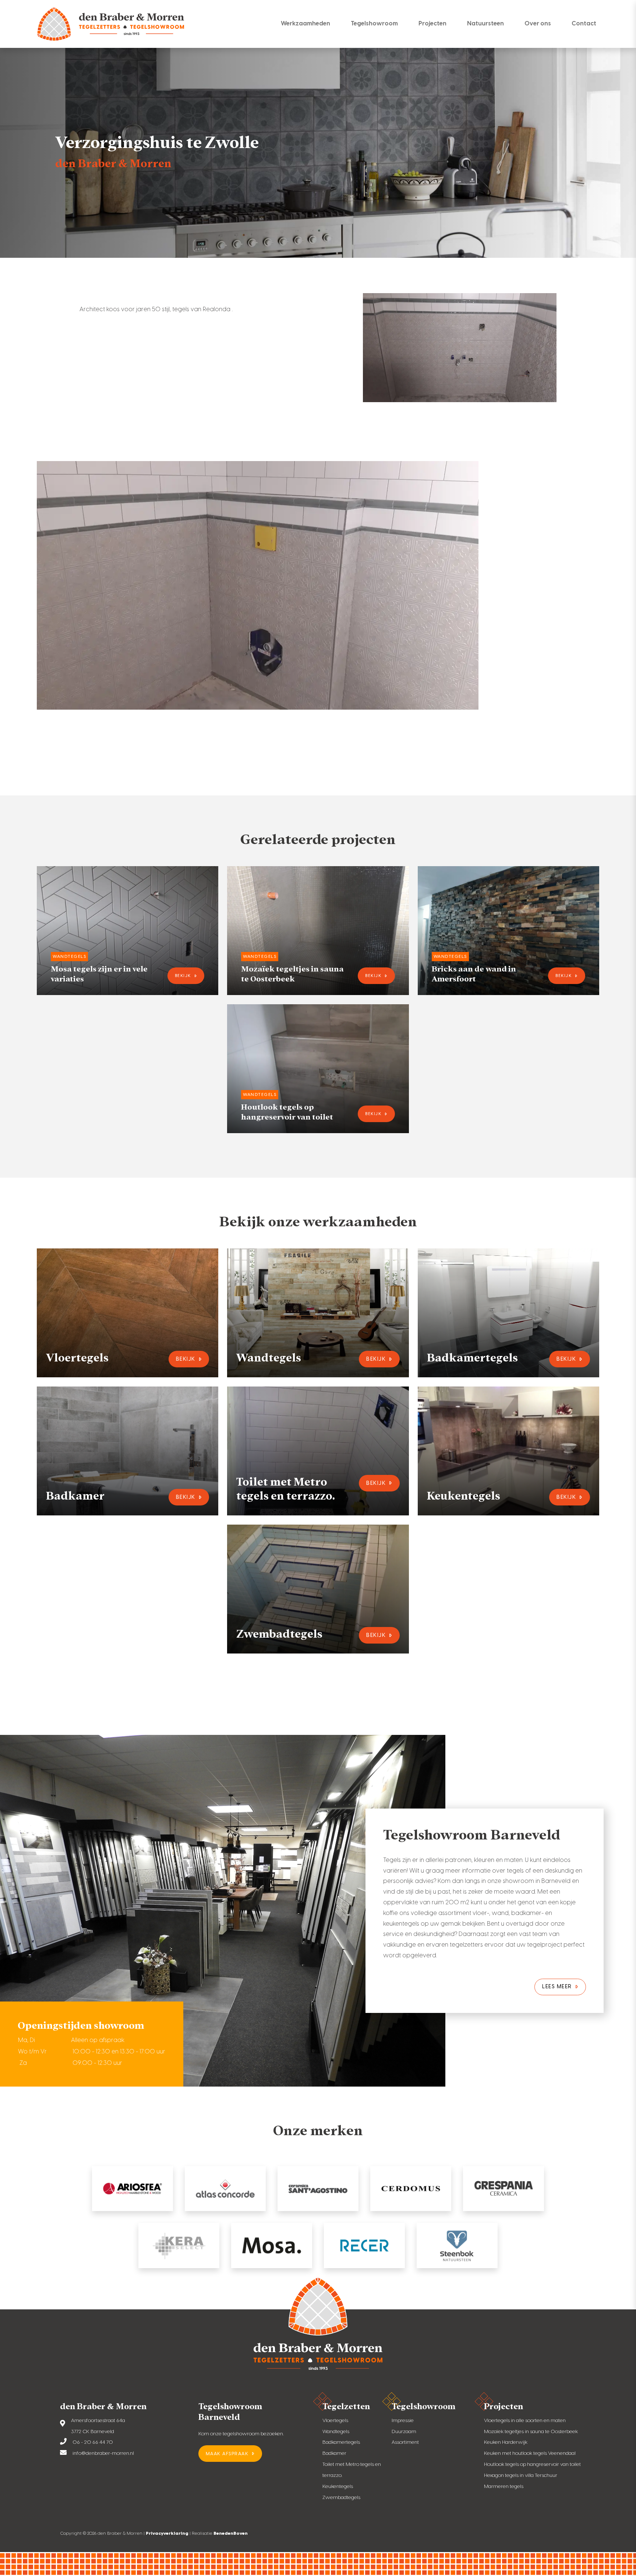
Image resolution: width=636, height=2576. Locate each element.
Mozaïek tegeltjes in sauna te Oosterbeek (531, 2431)
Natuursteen (485, 23)
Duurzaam (404, 2431)
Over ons (538, 23)
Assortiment (405, 2442)
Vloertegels (335, 2420)
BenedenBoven (231, 2533)
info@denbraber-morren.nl (103, 2453)
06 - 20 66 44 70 (93, 2442)
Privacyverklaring (167, 2533)
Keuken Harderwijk (506, 2442)
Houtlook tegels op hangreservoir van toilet (532, 2464)
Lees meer (557, 1986)
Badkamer (334, 2453)
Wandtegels (336, 2431)
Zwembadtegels (341, 2497)
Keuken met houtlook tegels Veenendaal (530, 2453)
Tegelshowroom (374, 23)
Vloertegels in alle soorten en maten (525, 2420)
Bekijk (183, 976)
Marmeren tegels (504, 2486)
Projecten (432, 23)
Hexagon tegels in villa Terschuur (521, 2475)
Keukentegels (338, 2486)
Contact (584, 23)
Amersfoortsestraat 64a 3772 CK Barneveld (98, 2426)
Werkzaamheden (305, 23)
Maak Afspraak (227, 2454)
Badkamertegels (341, 2442)
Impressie (403, 2420)
